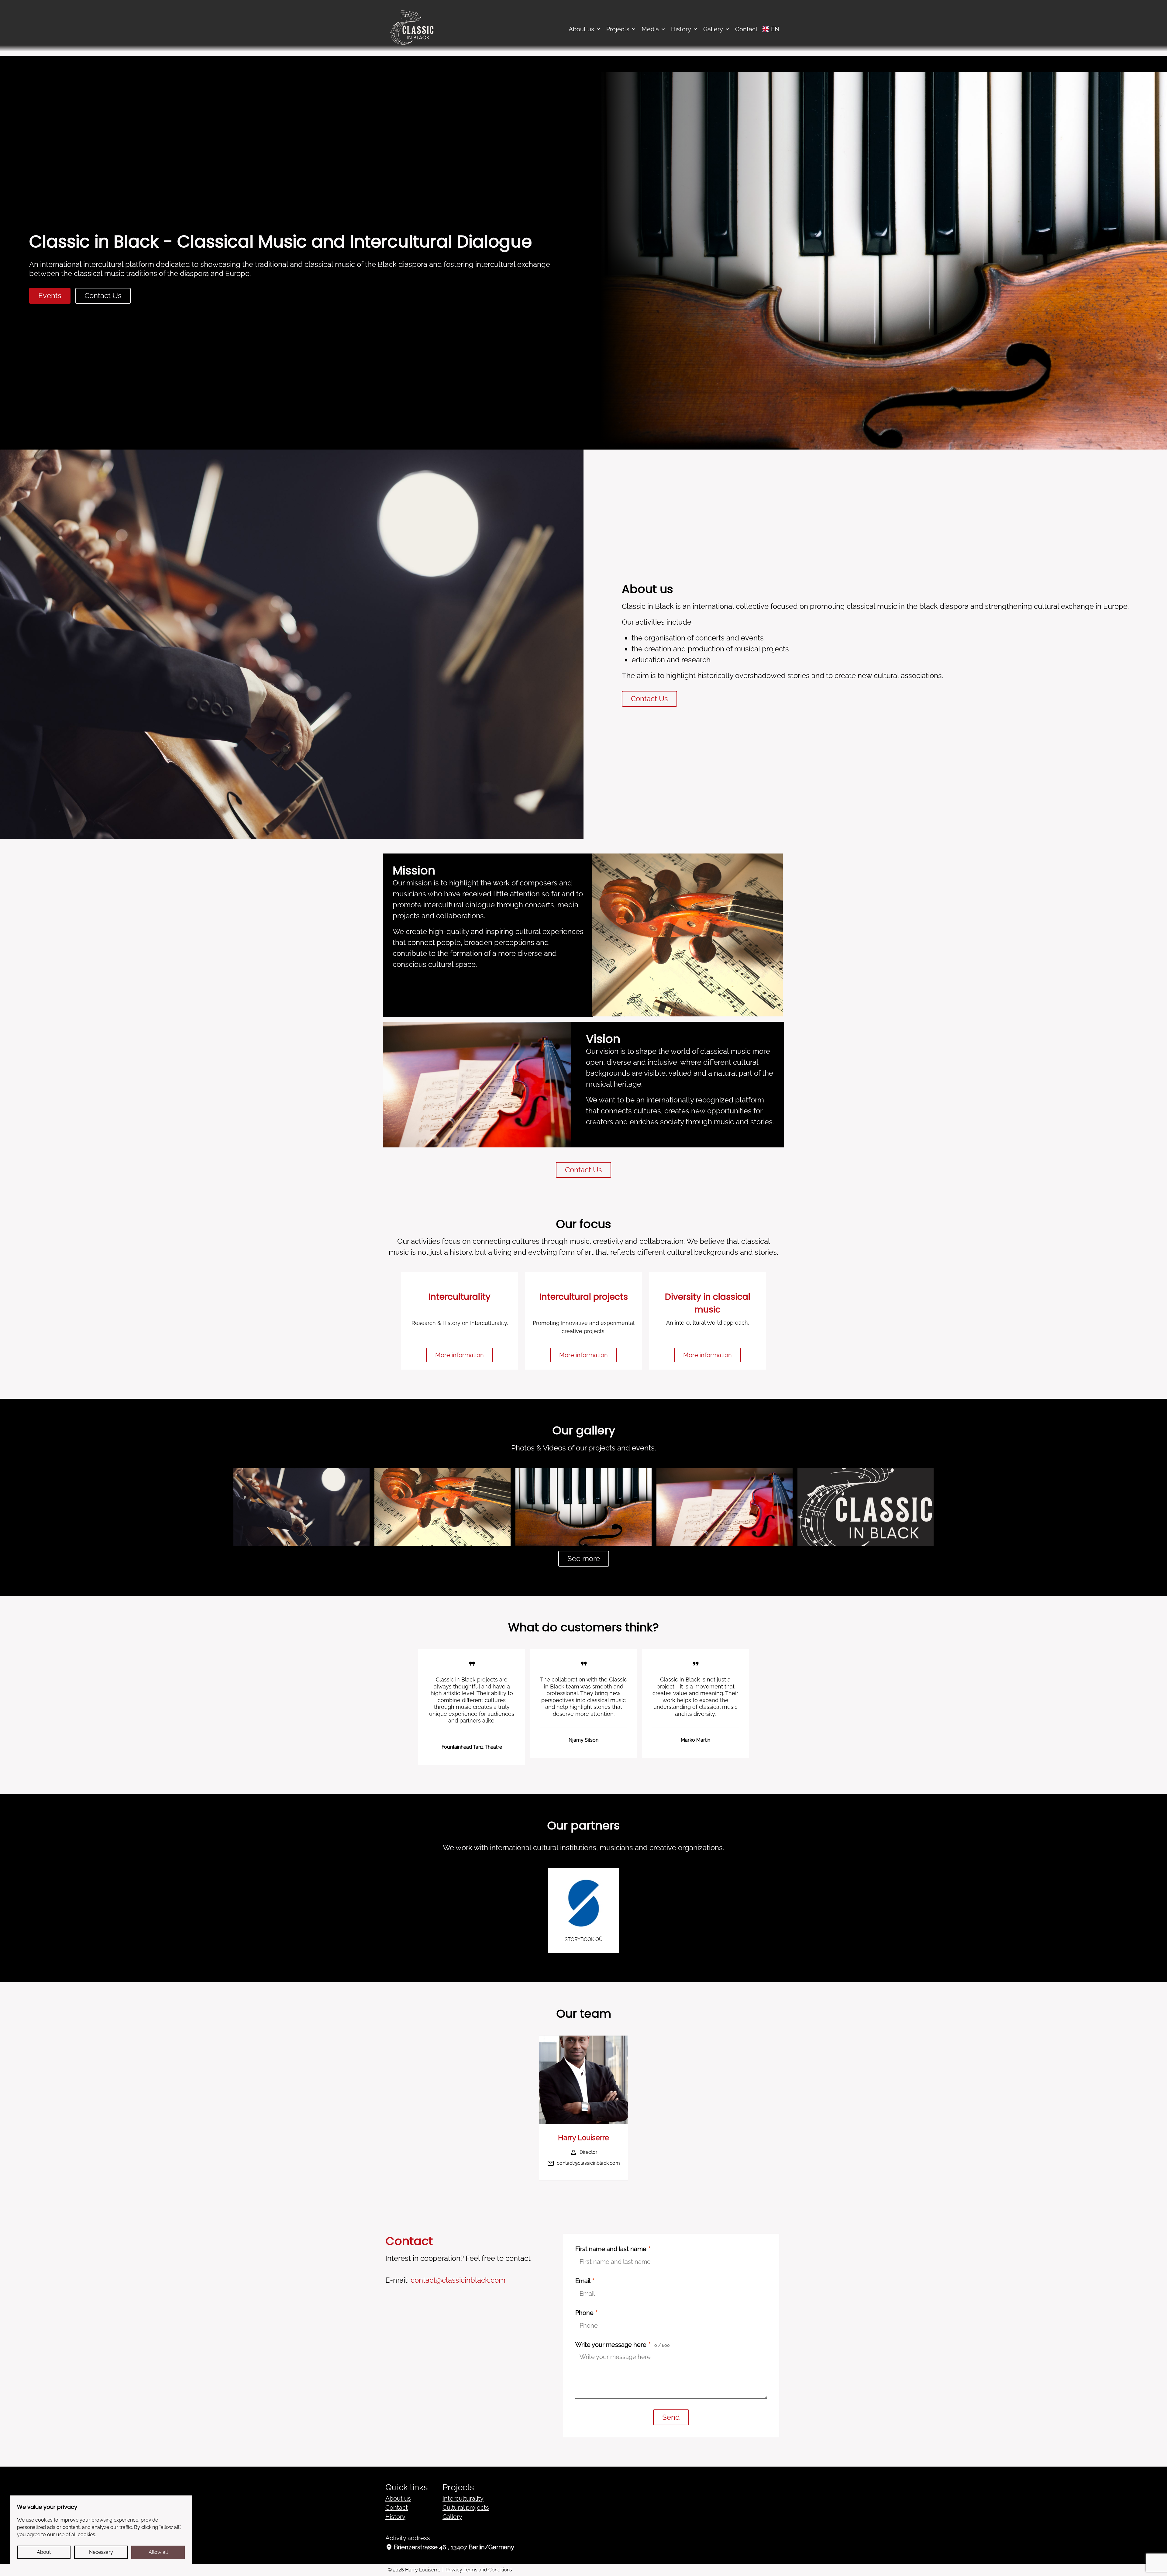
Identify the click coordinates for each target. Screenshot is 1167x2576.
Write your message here (623, 2345)
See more (584, 1559)
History (681, 29)
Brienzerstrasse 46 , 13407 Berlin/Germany (450, 2547)
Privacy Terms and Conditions (479, 2570)
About (44, 2552)
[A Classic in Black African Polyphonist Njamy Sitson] (301, 1507)
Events (50, 296)
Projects (618, 29)
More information (460, 1355)
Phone (586, 2313)
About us (581, 29)
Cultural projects (466, 2508)
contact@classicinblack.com (588, 2163)
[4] (866, 1507)
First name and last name (613, 2249)
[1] (442, 1507)
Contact (746, 29)
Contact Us (103, 296)
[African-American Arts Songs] (583, 1507)
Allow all (158, 2552)
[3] (725, 1507)
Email (585, 2281)
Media (650, 29)
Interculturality (463, 2498)
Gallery (713, 29)
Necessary (101, 2552)
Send (671, 2417)
